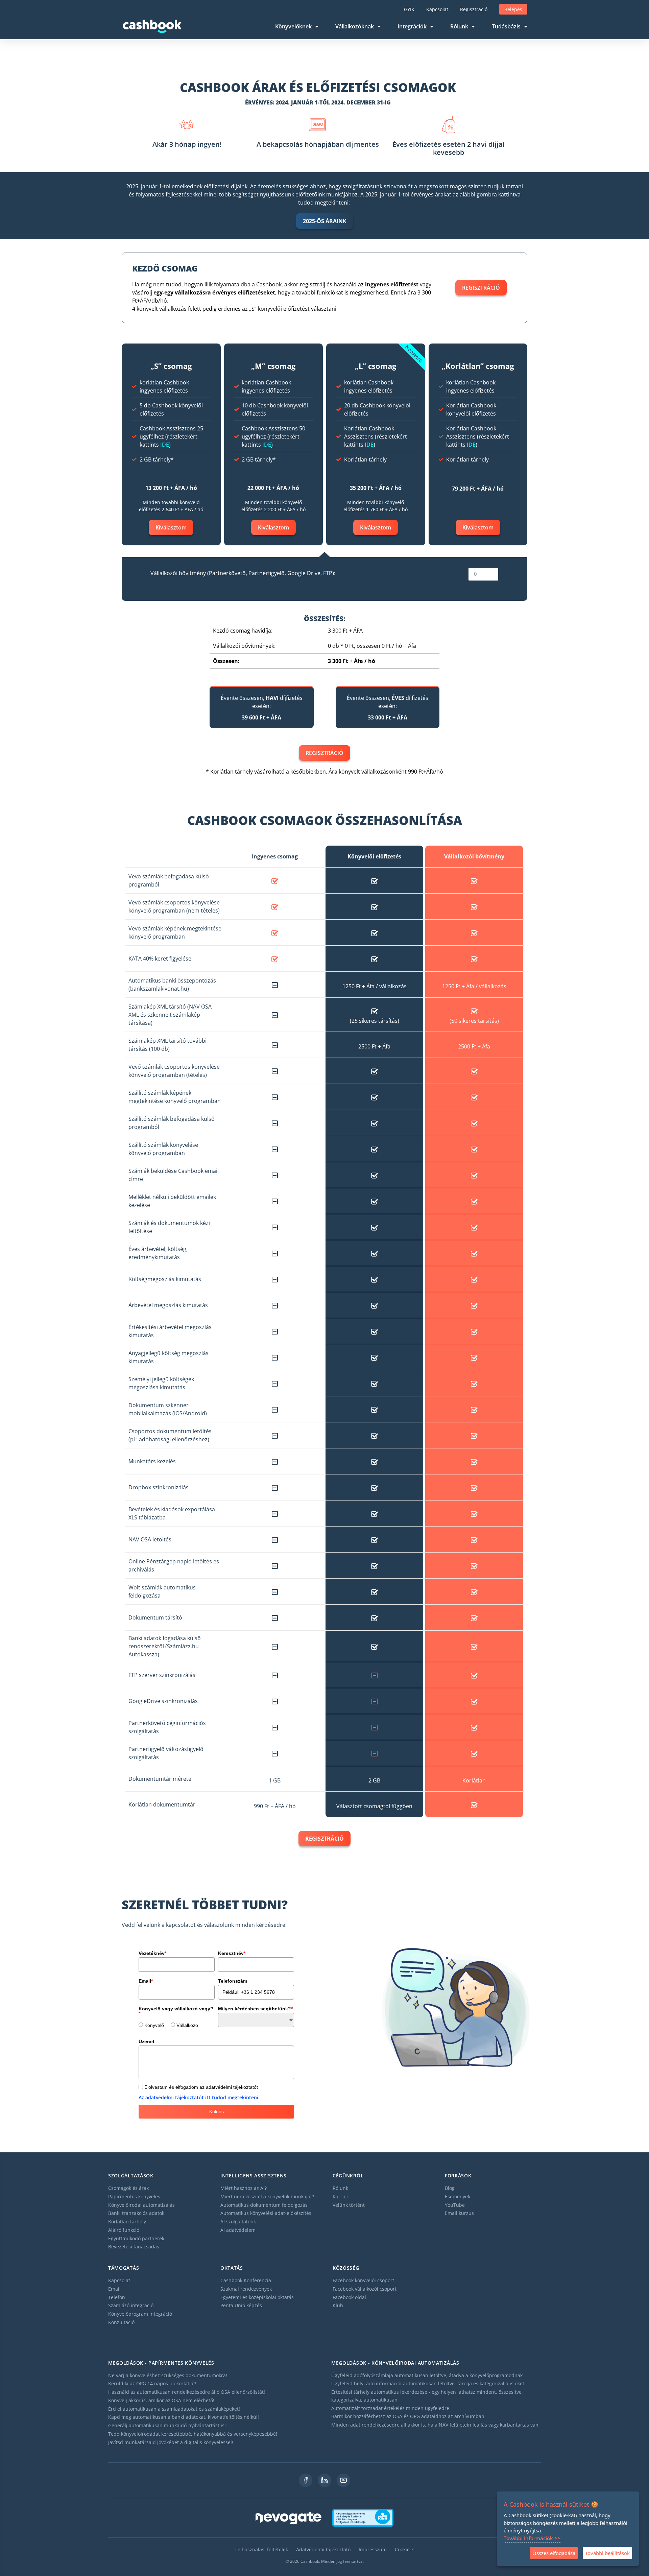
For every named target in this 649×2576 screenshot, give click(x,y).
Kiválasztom (171, 527)
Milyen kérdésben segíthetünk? (255, 2009)
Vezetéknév (152, 1953)
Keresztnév (232, 1953)
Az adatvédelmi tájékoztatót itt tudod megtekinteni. (199, 2097)
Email (146, 1981)
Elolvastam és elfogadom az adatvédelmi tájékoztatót (201, 2087)
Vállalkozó (187, 2025)
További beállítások (607, 2553)
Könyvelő (154, 2025)
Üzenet (147, 2041)
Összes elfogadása (554, 2553)
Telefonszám (233, 1981)
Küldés (217, 2111)
